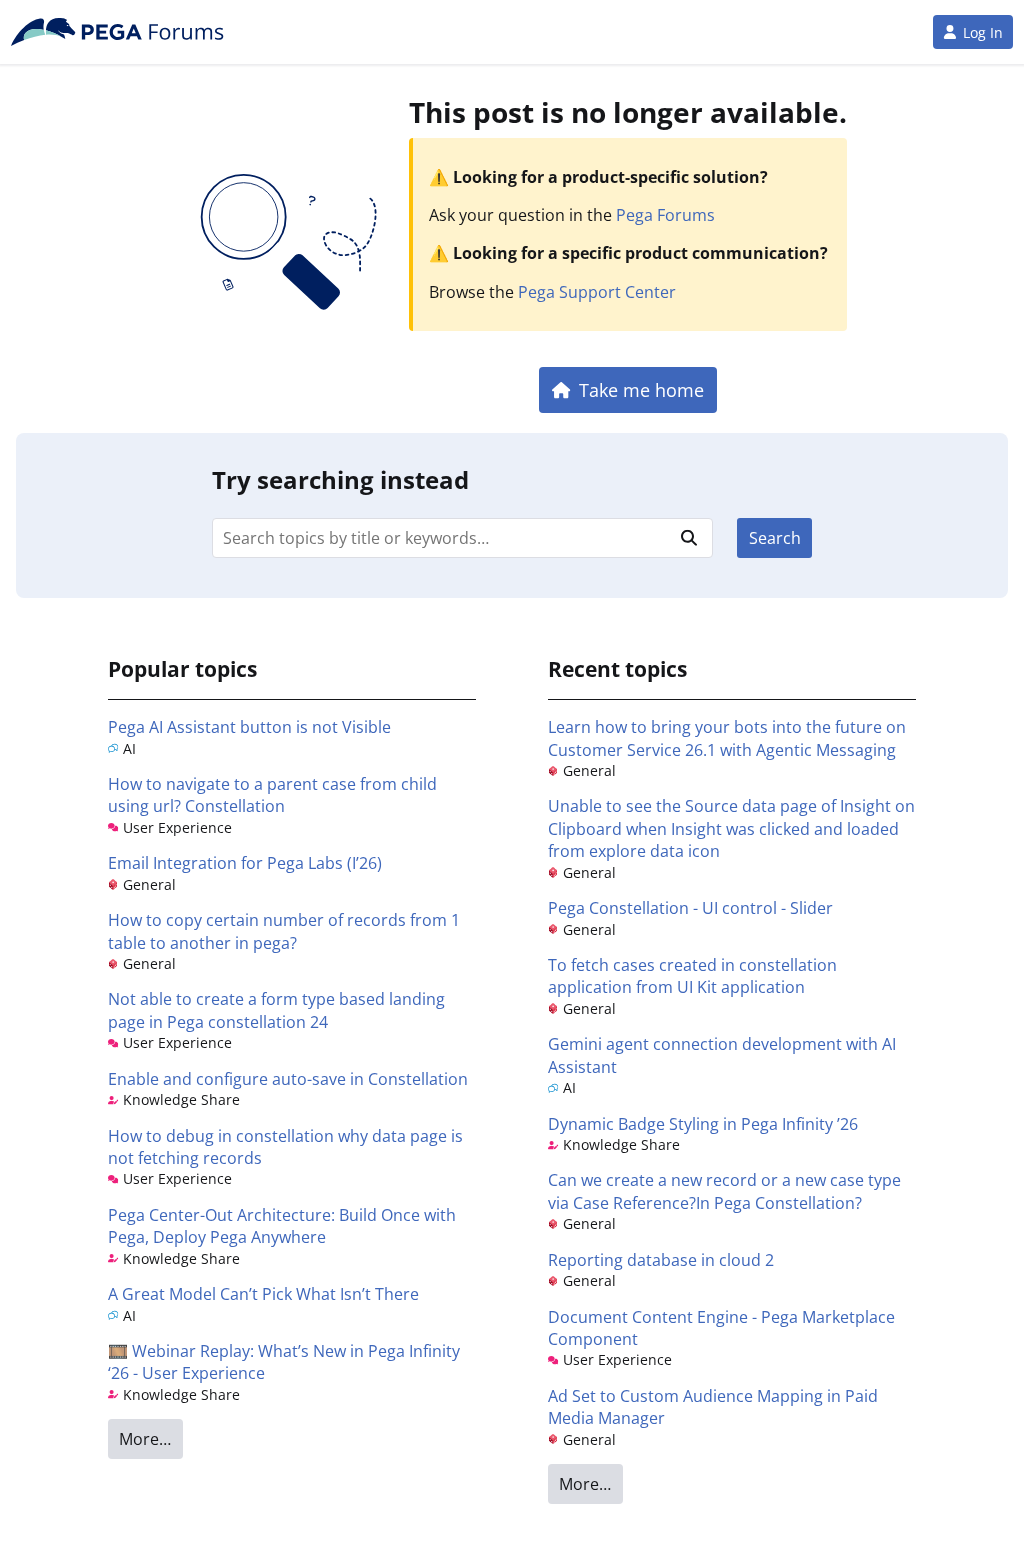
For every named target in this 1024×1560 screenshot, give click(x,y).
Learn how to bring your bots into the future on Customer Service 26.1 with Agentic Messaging (727, 738)
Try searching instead (340, 479)
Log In (983, 32)
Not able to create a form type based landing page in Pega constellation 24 (276, 1010)
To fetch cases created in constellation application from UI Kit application (692, 976)
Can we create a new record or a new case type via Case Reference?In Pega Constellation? (724, 1191)
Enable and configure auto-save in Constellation (288, 1079)
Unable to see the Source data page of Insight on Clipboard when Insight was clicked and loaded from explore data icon (731, 828)
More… (145, 1439)
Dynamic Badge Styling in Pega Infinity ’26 (703, 1124)
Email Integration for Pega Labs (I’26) (245, 863)
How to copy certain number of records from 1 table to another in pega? (284, 931)
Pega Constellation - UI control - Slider (690, 908)
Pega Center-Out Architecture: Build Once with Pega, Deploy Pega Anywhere (282, 1226)
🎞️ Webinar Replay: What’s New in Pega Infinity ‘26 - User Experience (284, 1362)
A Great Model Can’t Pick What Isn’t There (263, 1294)
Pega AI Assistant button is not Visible (249, 727)
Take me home (641, 389)
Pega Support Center (597, 292)
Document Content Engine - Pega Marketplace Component (721, 1328)
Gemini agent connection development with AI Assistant (722, 1055)
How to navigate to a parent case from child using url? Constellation (272, 795)
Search (775, 538)
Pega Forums (665, 215)
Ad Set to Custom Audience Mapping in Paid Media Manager (713, 1407)
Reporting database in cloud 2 (661, 1260)
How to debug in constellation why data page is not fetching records (285, 1147)
